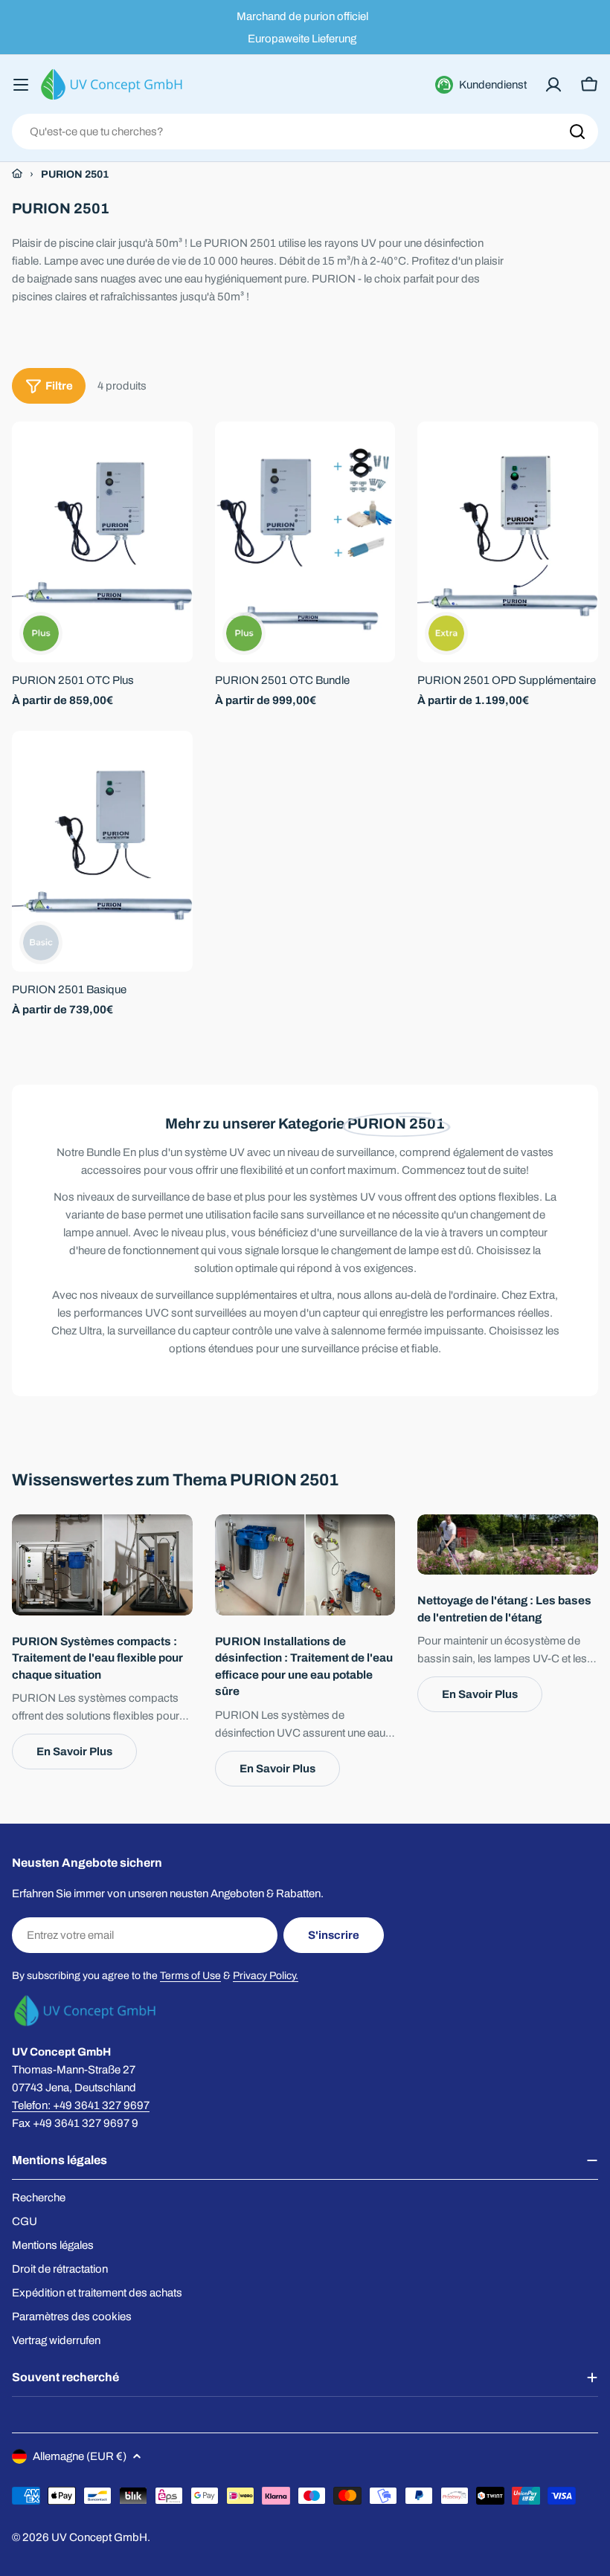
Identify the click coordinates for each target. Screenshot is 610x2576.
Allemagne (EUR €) (80, 2456)
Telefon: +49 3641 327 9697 (81, 2105)
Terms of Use (190, 1976)
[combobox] (305, 132)
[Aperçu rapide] (171, 454)
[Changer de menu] (21, 85)
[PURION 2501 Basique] (102, 851)
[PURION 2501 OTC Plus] (102, 542)
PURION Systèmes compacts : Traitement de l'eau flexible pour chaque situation (97, 1658)
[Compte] (553, 85)
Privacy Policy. (266, 1976)
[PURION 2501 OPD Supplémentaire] (508, 542)
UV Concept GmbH (99, 2537)
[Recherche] (577, 132)
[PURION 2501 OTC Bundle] (305, 542)
